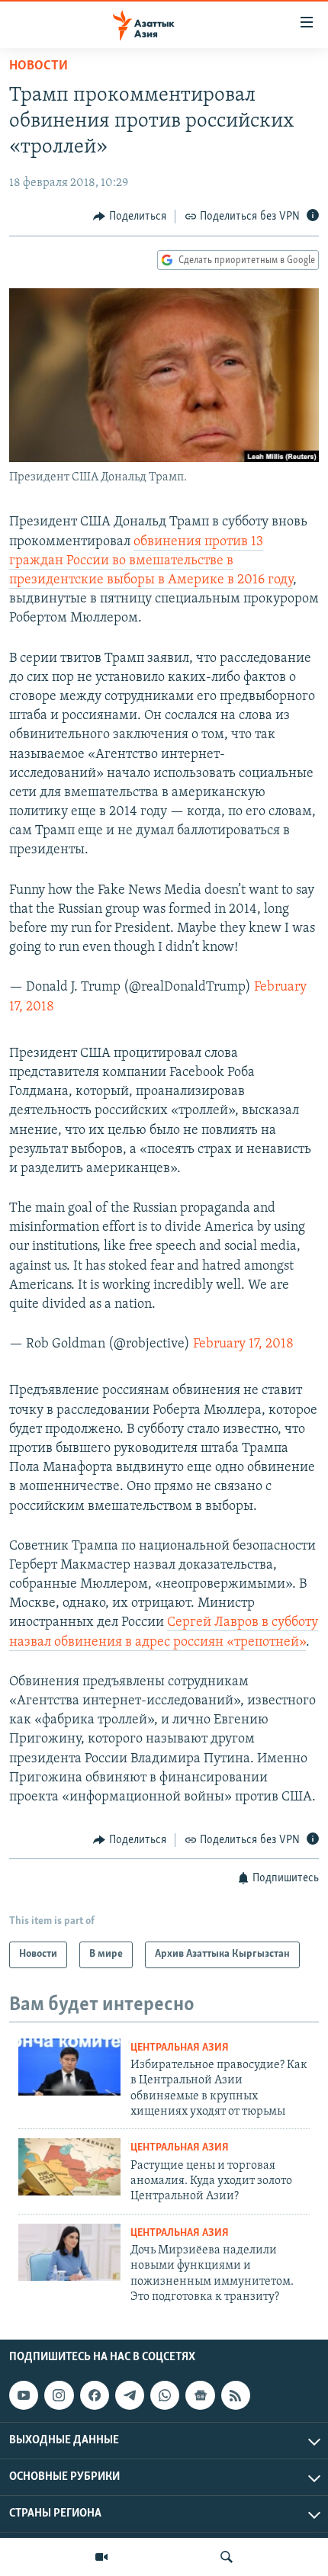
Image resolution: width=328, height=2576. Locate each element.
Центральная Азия (180, 2048)
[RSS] (236, 2395)
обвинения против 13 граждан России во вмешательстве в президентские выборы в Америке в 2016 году (151, 561)
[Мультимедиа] (101, 2557)
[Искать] (227, 2557)
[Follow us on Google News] (200, 2395)
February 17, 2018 (243, 1344)
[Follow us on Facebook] (95, 2395)
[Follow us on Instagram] (59, 2395)
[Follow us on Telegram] (130, 2395)
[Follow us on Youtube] (24, 2395)
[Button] (130, 217)
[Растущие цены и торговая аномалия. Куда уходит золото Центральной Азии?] (69, 2167)
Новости (39, 66)
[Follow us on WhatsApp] (165, 2395)
